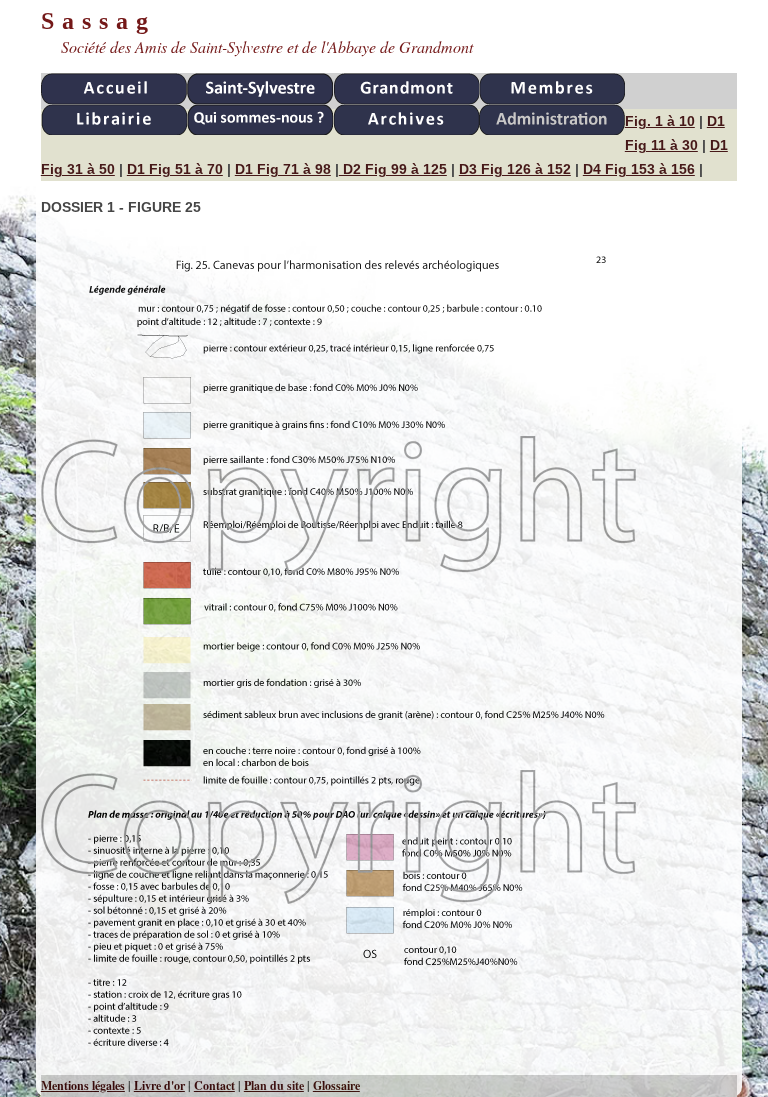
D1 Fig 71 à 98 (283, 169)
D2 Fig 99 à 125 (393, 169)
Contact (214, 1085)
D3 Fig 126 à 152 (515, 169)
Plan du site (274, 1085)
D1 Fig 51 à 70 (175, 169)
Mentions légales (83, 1085)
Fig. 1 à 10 (660, 121)
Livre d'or (159, 1085)
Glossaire (336, 1085)
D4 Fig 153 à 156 (639, 169)
